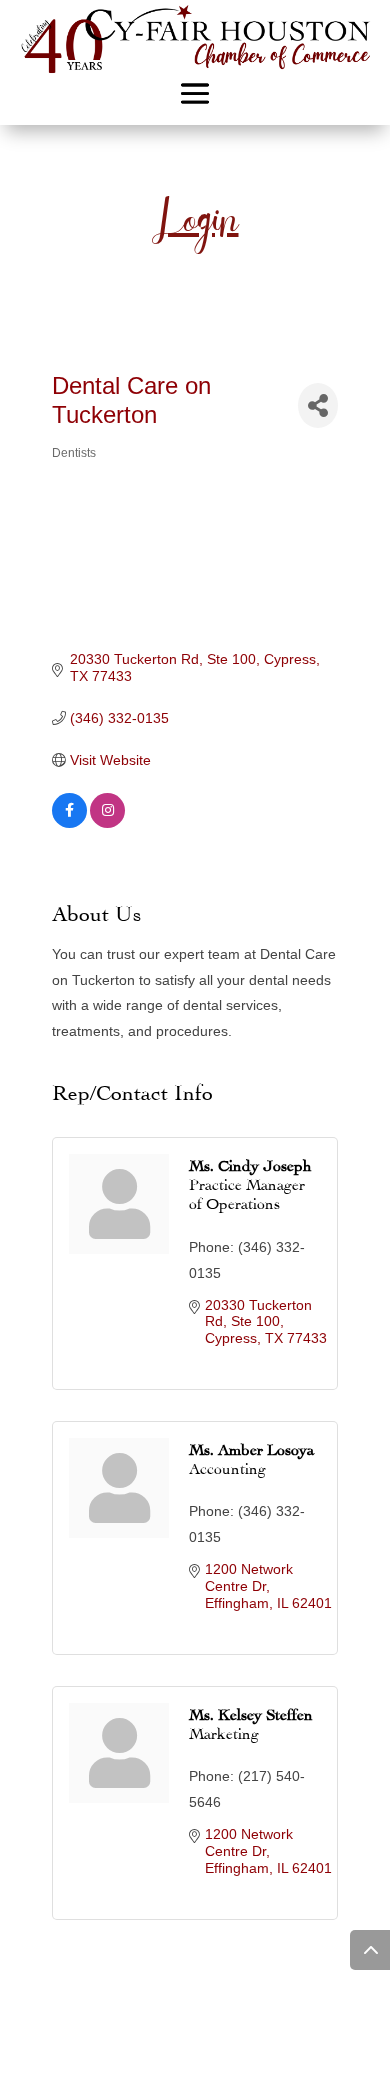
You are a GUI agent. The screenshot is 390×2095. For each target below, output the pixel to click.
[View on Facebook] (69, 823)
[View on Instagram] (107, 823)
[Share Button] (318, 405)
